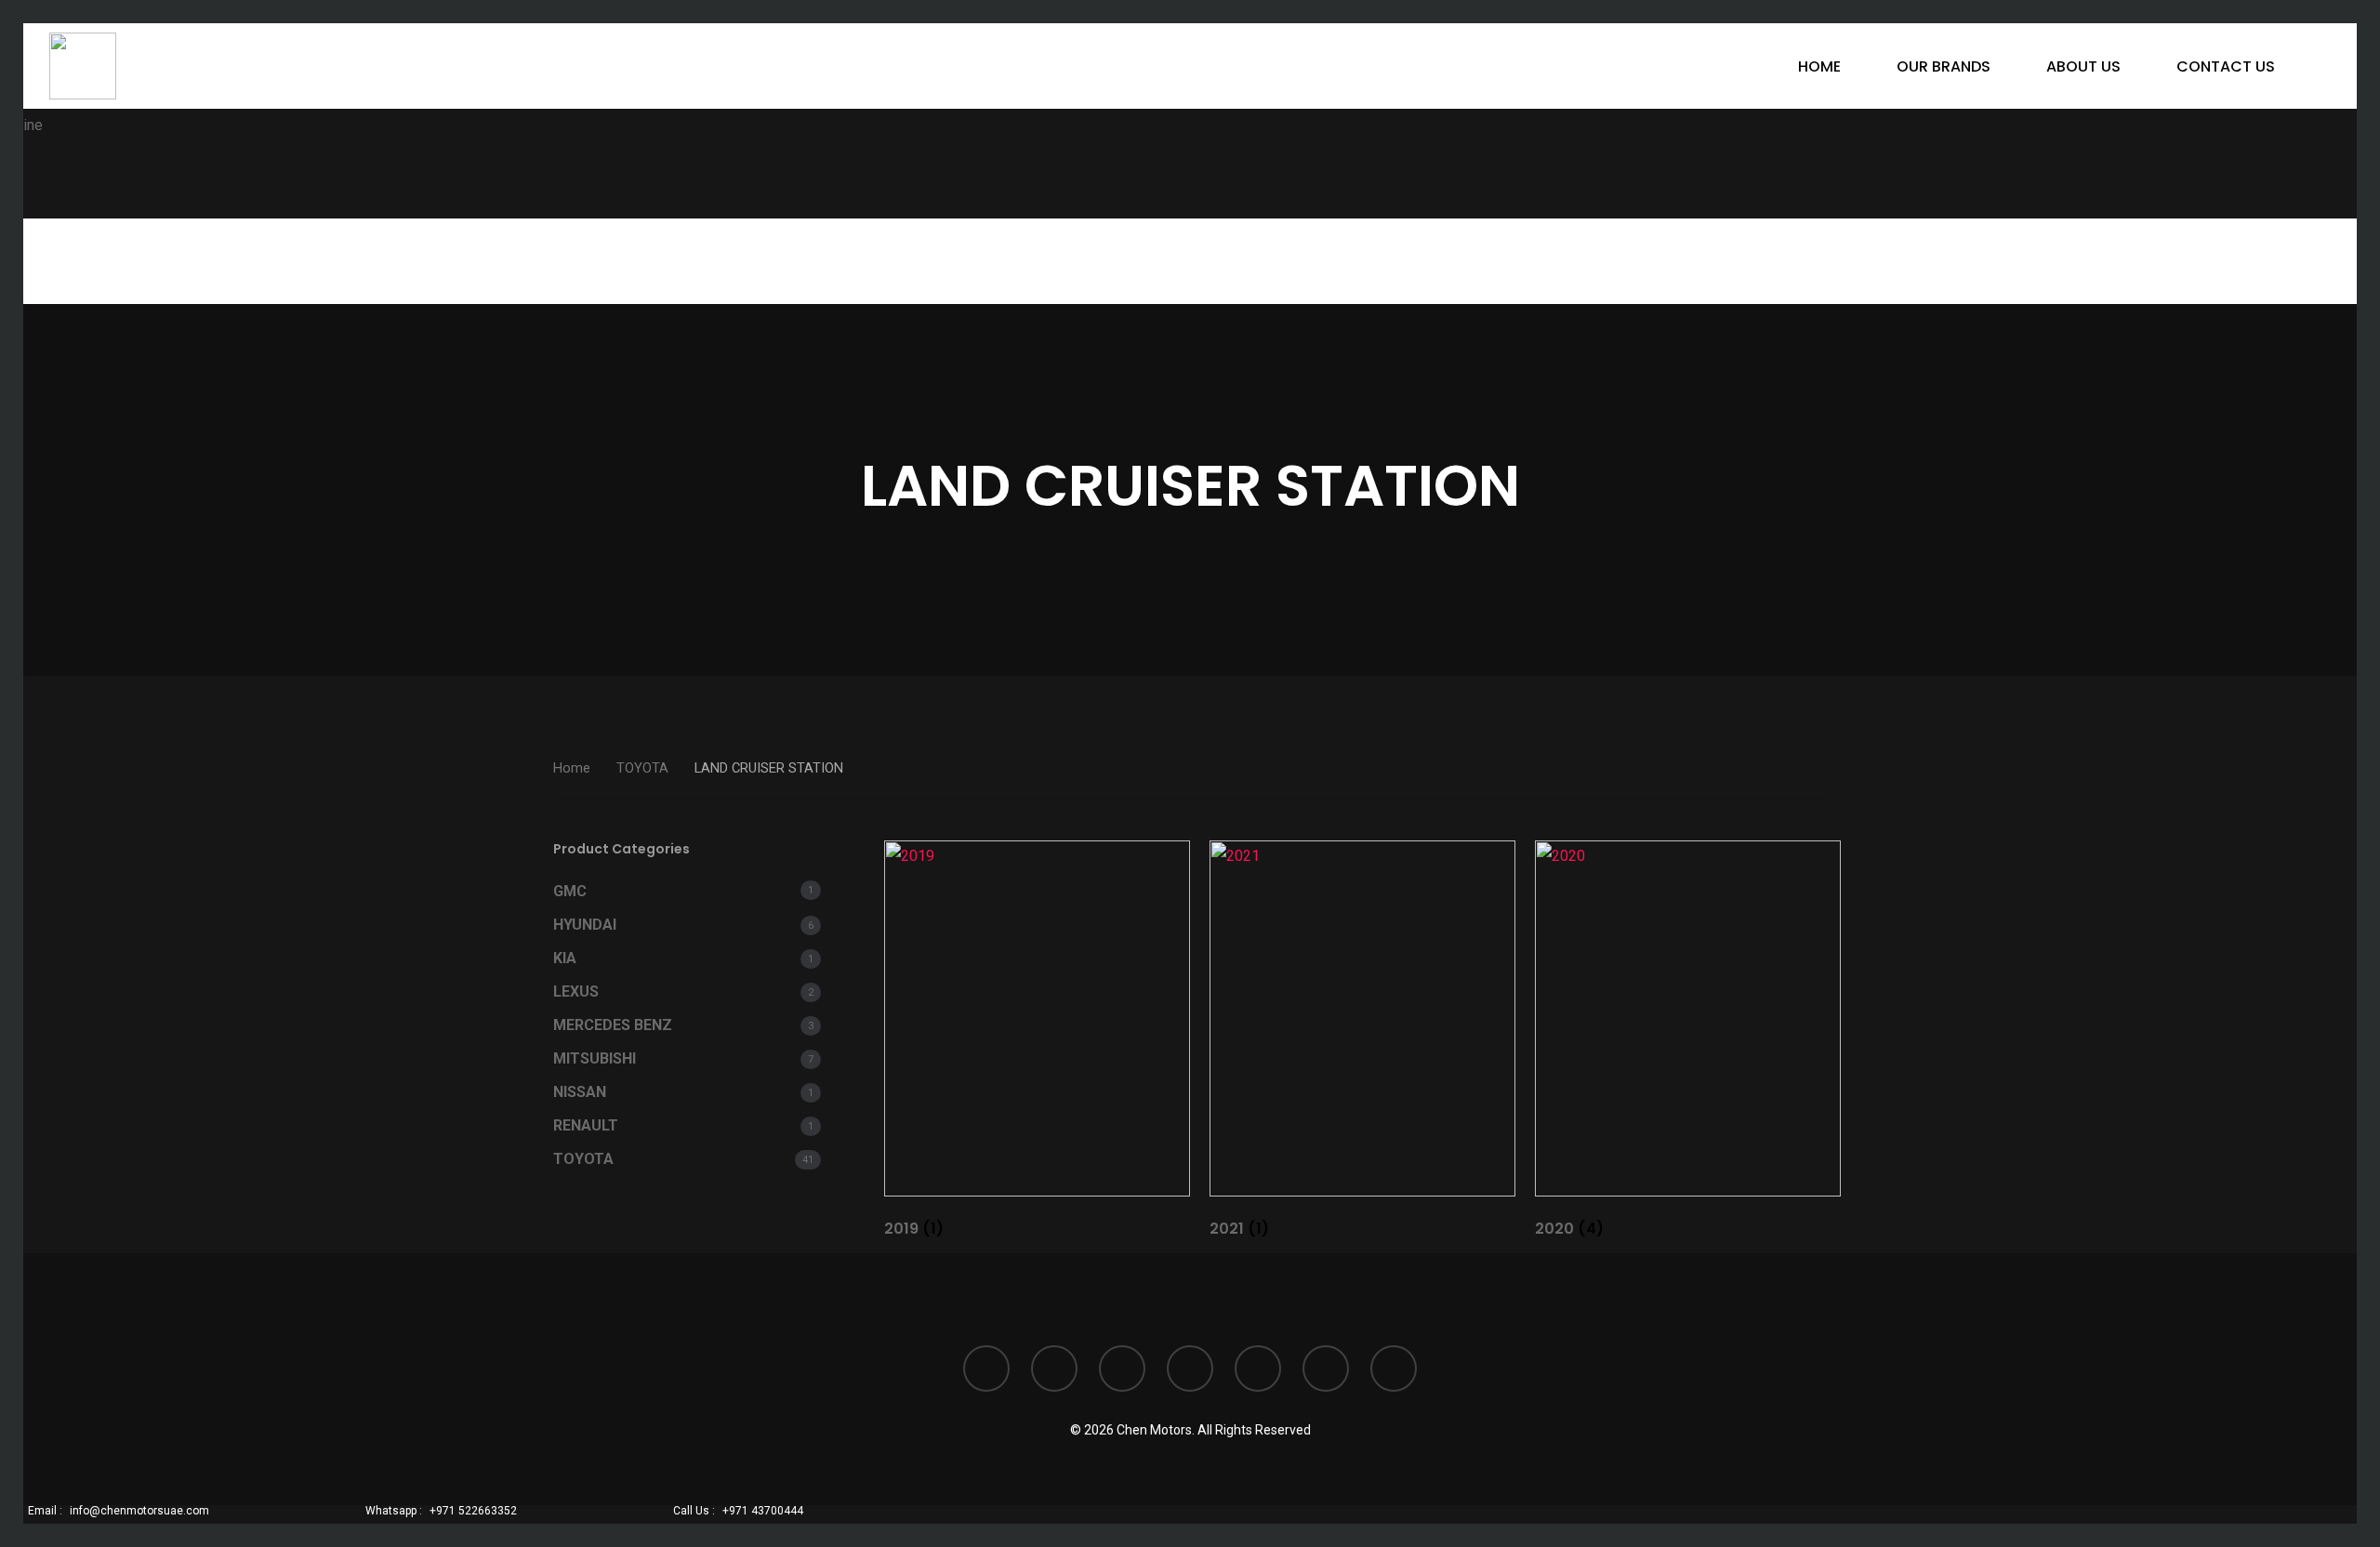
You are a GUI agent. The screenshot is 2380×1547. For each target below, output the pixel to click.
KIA (565, 958)
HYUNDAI (585, 925)
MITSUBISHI (595, 1058)
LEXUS (576, 992)
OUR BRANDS (1944, 66)
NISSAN (580, 1092)
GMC (570, 891)
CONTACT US (2226, 66)
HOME (1819, 66)
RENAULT (586, 1125)
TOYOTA (642, 768)
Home (572, 768)
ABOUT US (2083, 66)
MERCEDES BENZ (613, 1025)
